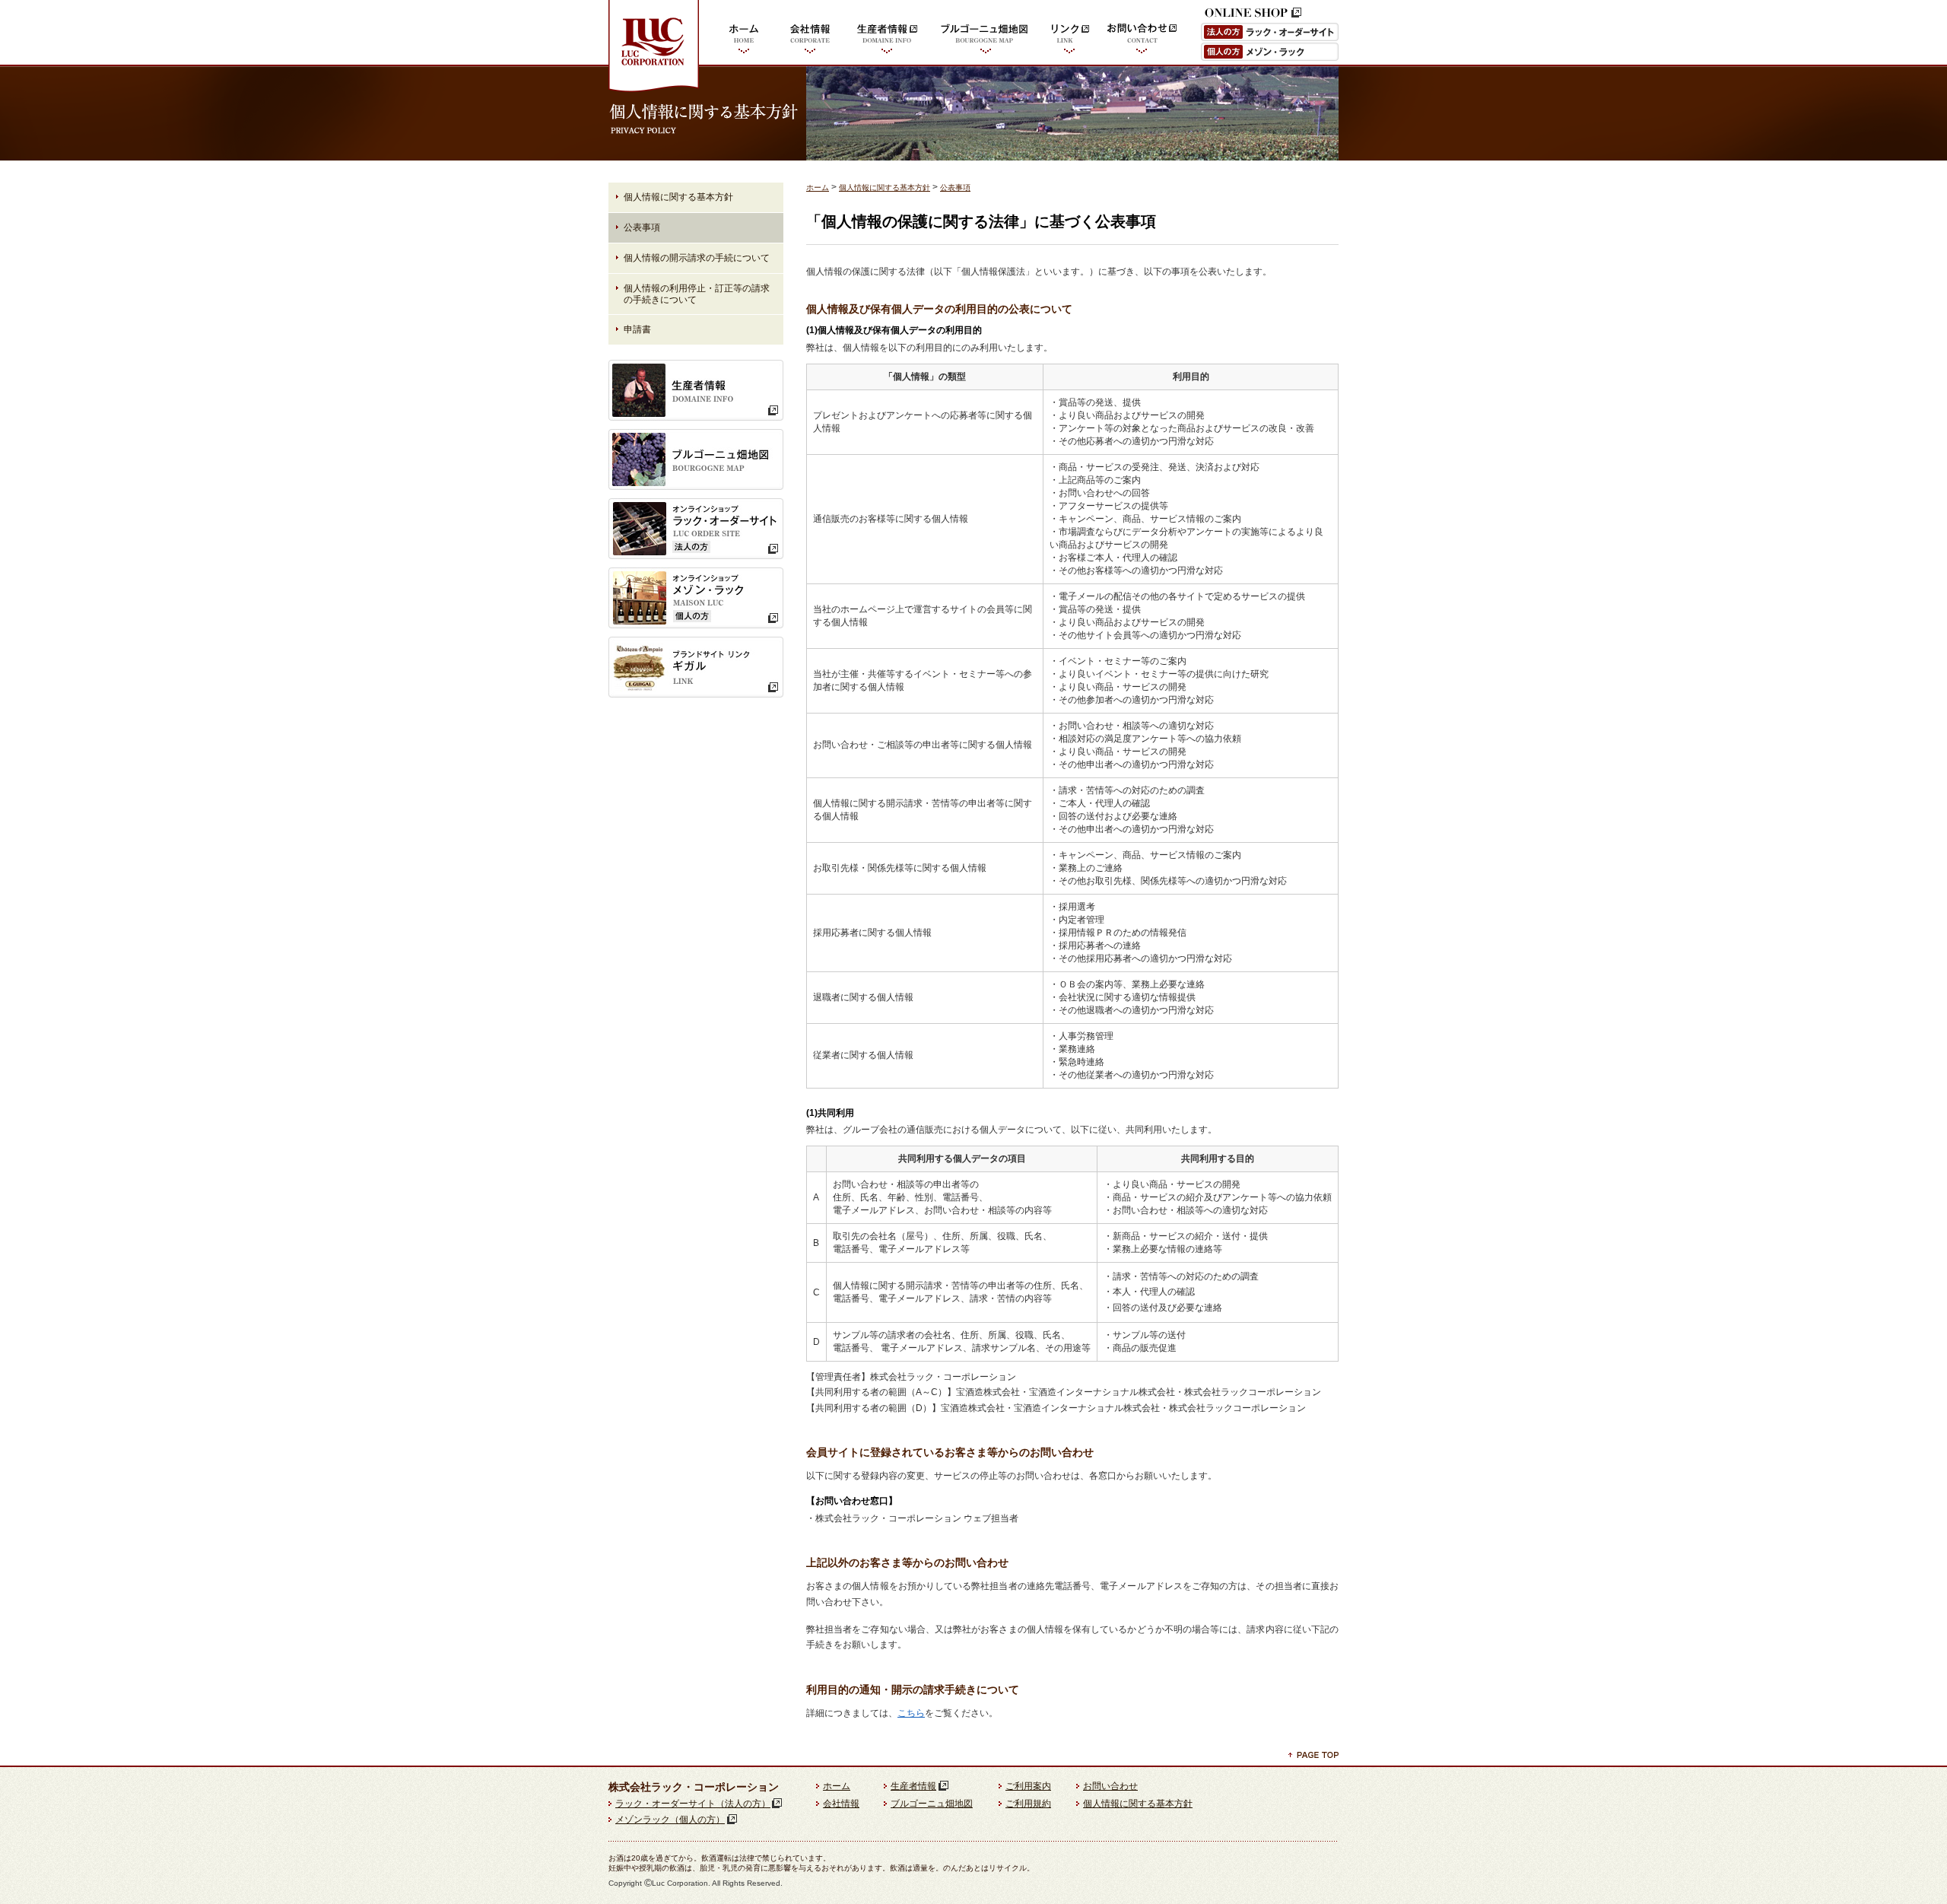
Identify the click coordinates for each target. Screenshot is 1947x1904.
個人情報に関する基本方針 (885, 188)
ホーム (744, 35)
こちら (911, 1713)
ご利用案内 (1028, 1786)
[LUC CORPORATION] (654, 91)
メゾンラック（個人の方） (670, 1820)
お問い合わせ (1142, 35)
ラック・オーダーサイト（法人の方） (693, 1804)
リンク (1069, 35)
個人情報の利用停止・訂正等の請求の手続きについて (697, 294)
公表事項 (955, 188)
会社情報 (810, 35)
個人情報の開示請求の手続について (697, 258)
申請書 (637, 329)
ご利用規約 (1028, 1804)
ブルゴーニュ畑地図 (985, 35)
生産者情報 (887, 35)
